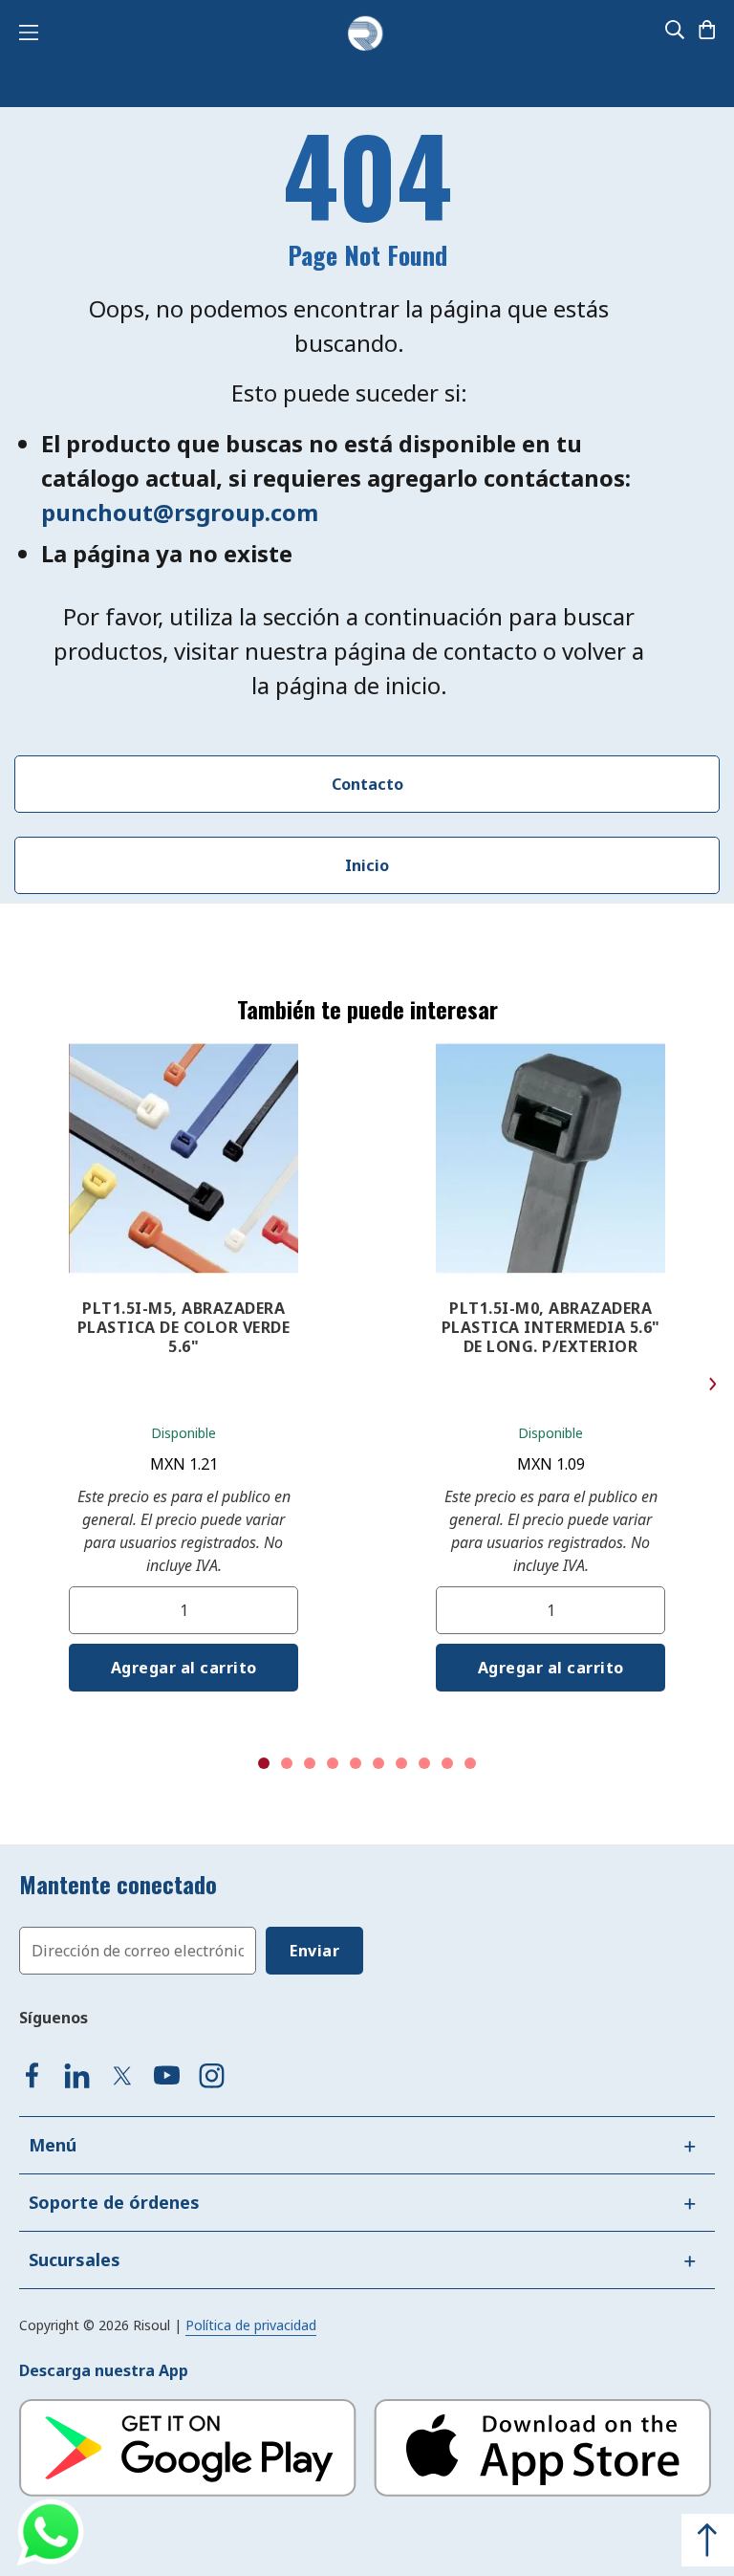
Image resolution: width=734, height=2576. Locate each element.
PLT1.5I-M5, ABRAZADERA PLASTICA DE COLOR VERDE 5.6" (184, 1327)
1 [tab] (264, 1763)
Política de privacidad (251, 2325)
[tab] (367, 2145)
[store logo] (365, 34)
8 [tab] (424, 1763)
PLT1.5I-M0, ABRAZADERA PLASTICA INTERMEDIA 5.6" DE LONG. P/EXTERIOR (551, 1327)
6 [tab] (378, 1763)
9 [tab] (447, 1763)
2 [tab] (287, 1763)
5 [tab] (356, 1763)
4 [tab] (333, 1763)
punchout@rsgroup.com (180, 512)
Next (712, 1384)
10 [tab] (470, 1763)
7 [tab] (401, 1763)
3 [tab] (310, 1763)
